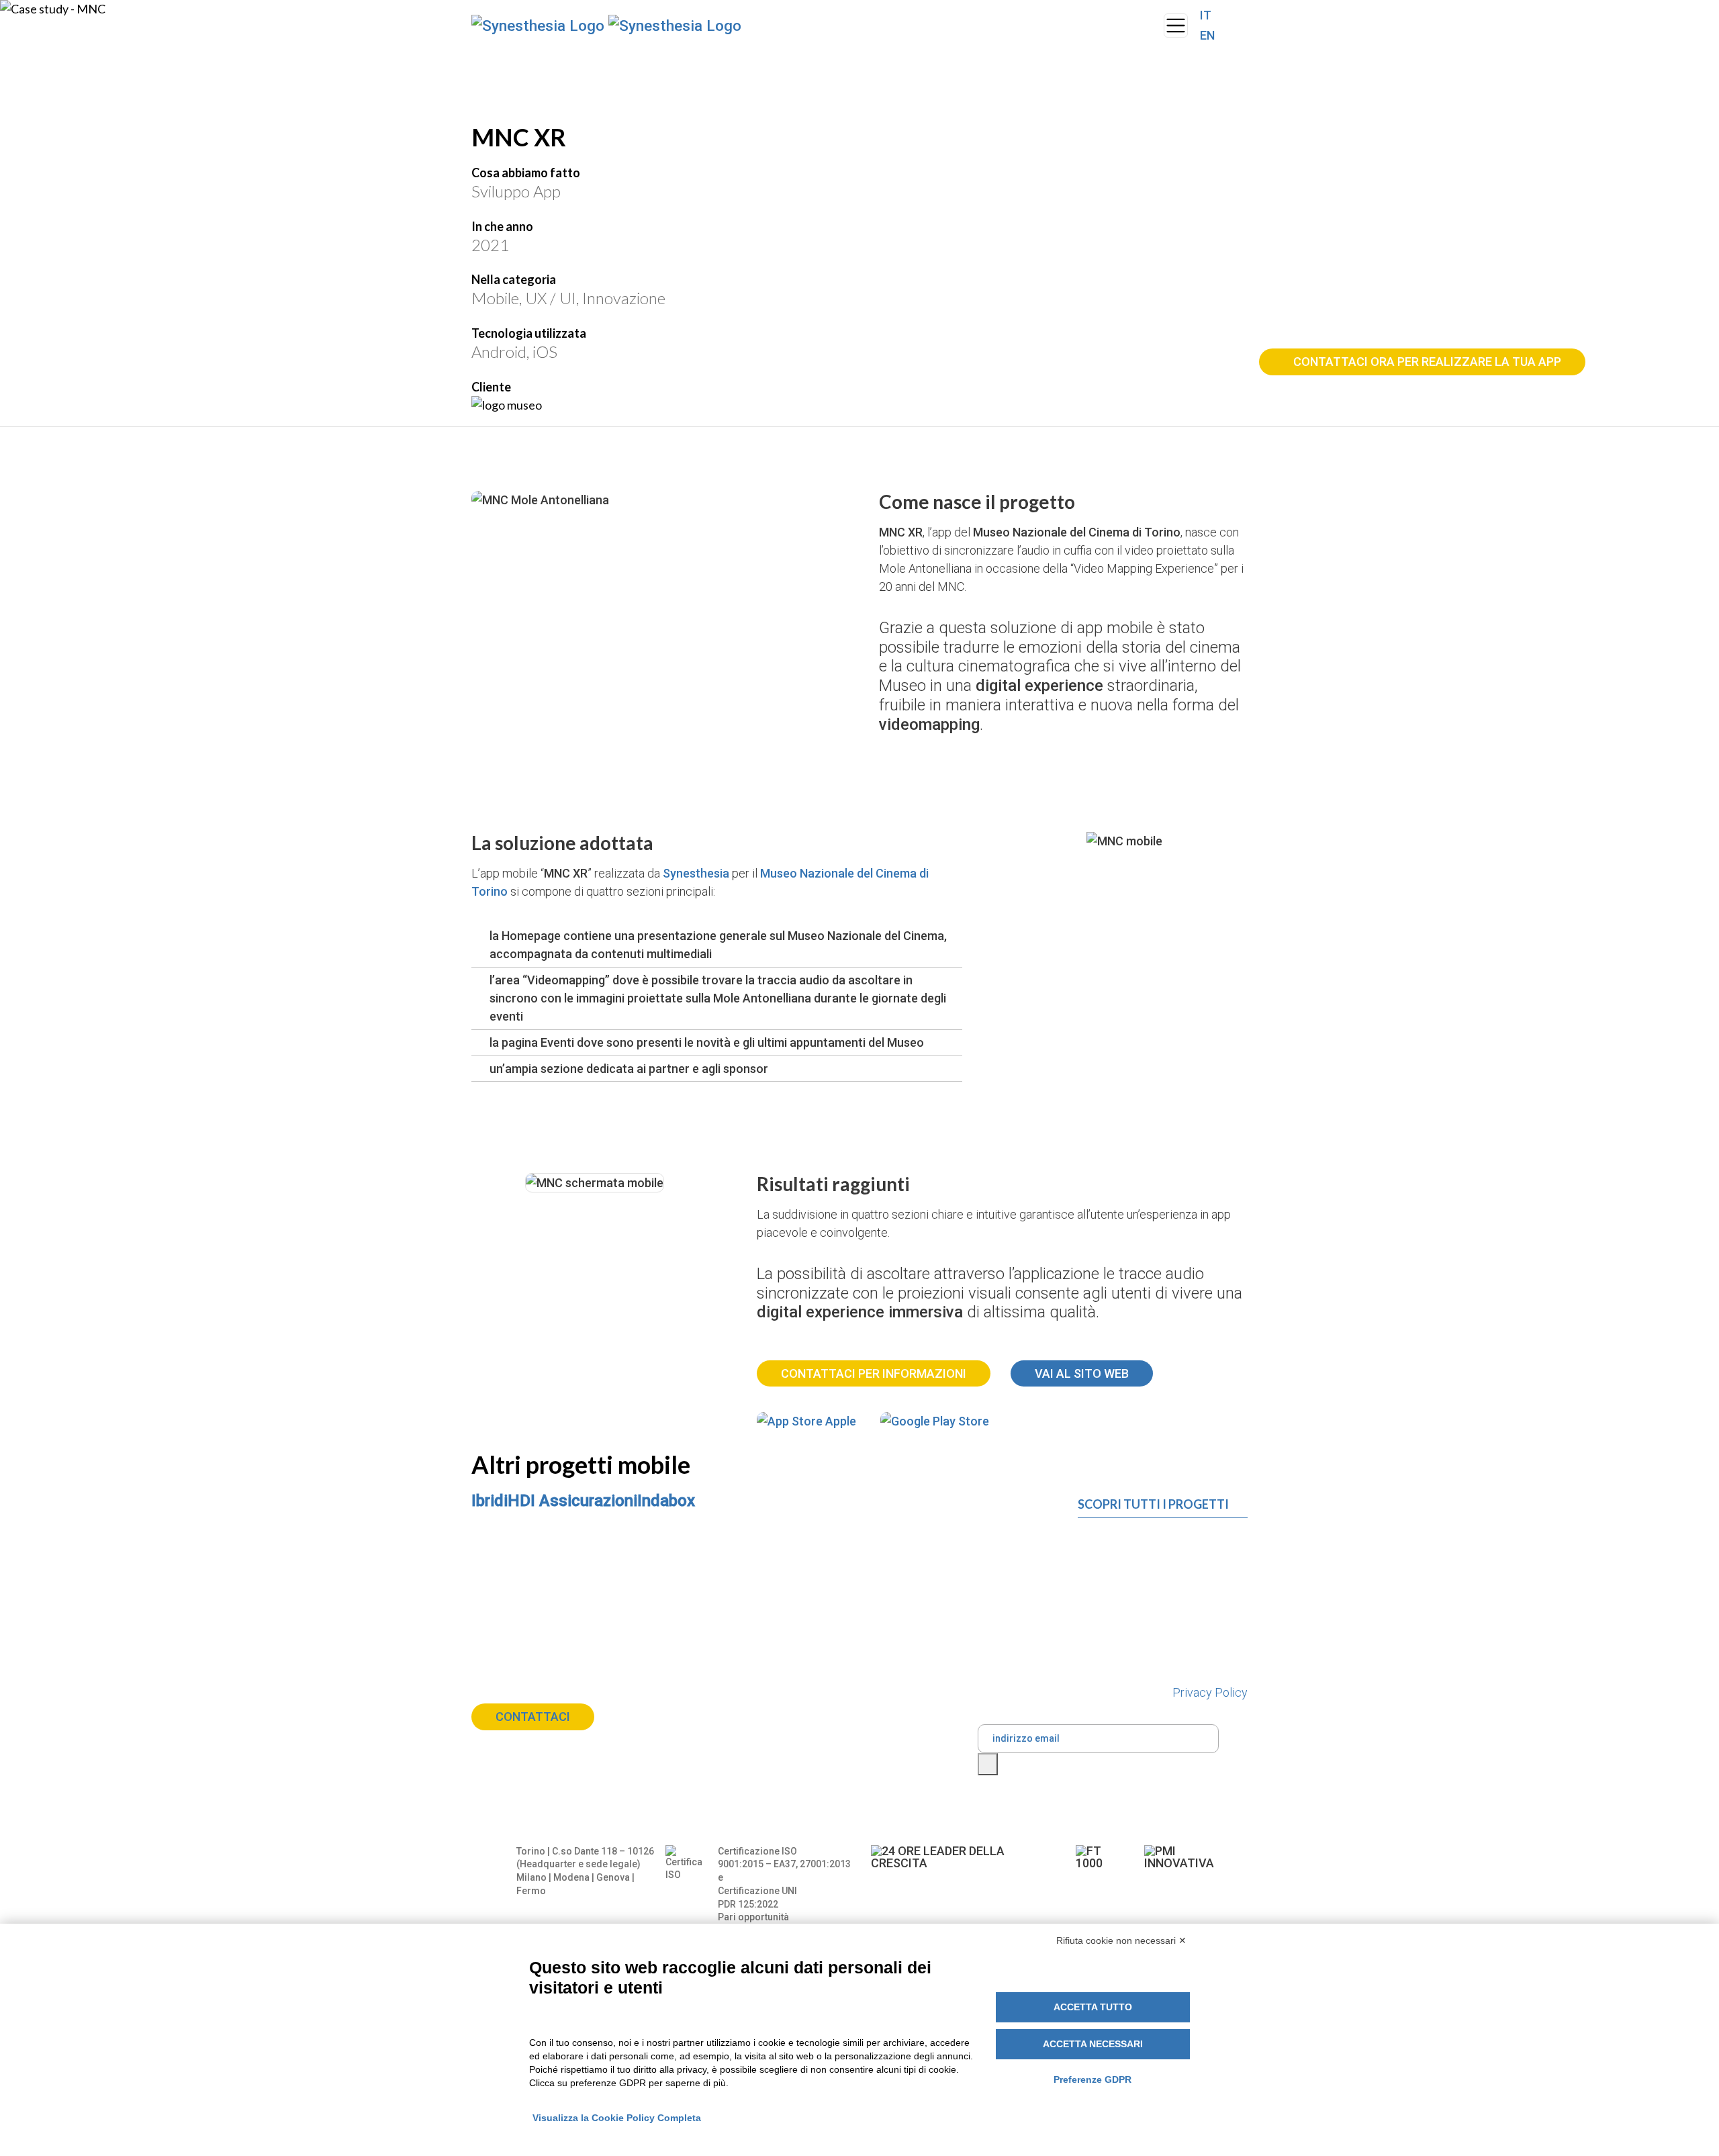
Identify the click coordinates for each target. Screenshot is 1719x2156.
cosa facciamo (842, 26)
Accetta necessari (1093, 2044)
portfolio (932, 16)
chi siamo (766, 26)
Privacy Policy (1210, 1692)
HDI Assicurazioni (572, 1501)
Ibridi (490, 1501)
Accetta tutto (1093, 2007)
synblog (997, 16)
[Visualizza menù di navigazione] (1176, 26)
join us (1114, 25)
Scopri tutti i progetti (1153, 1504)
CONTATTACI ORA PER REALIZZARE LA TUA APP (1427, 362)
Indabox (666, 1501)
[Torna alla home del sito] (1150, 26)
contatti (1061, 16)
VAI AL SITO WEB (1082, 1373)
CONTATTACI (533, 1717)
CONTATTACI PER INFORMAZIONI (874, 1373)
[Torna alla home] (600, 26)
